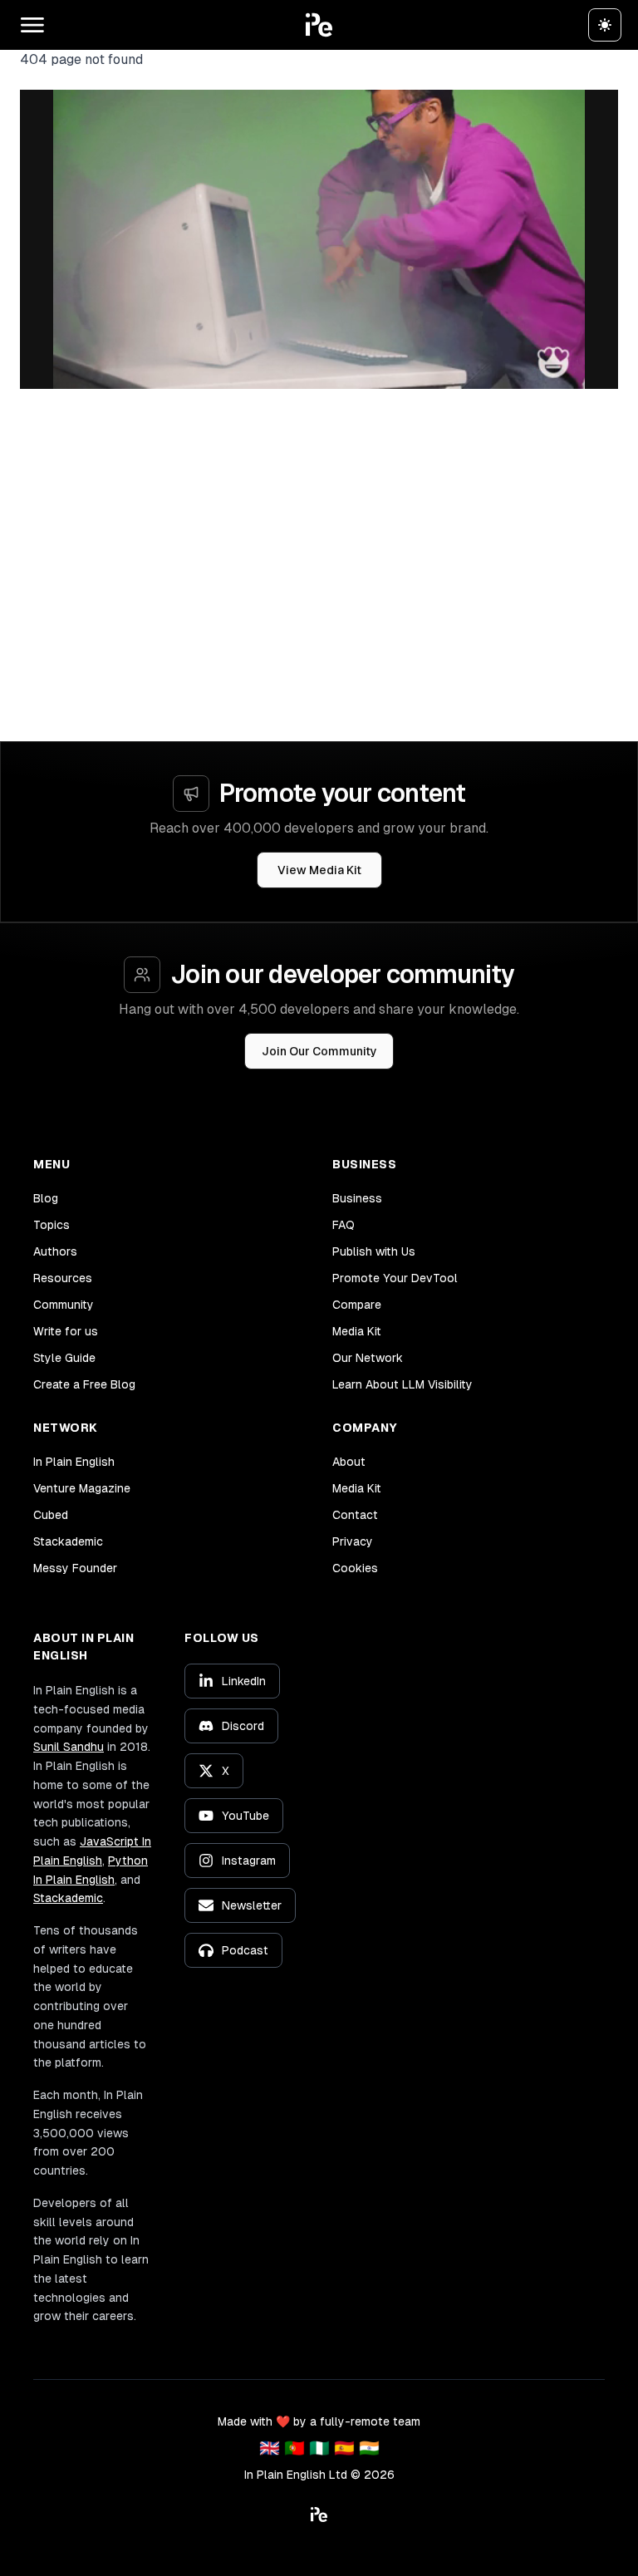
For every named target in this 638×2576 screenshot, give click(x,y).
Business (357, 1198)
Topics (52, 1225)
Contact (355, 1515)
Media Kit (357, 1331)
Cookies (355, 1568)
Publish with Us (374, 1251)
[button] (319, 25)
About (349, 1462)
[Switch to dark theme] (605, 25)
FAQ (344, 1225)
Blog (46, 1198)
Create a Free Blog (84, 1384)
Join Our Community (319, 1051)
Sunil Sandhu (69, 1747)
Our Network (368, 1358)
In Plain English (74, 1462)
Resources (63, 1278)
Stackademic (68, 1541)
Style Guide (64, 1358)
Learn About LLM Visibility (402, 1384)
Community (64, 1305)
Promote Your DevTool (395, 1278)
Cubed (51, 1515)
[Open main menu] (32, 25)
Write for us (66, 1331)
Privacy (353, 1541)
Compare (357, 1305)
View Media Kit (319, 870)
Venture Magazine (82, 1488)
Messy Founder (75, 1568)
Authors (55, 1251)
